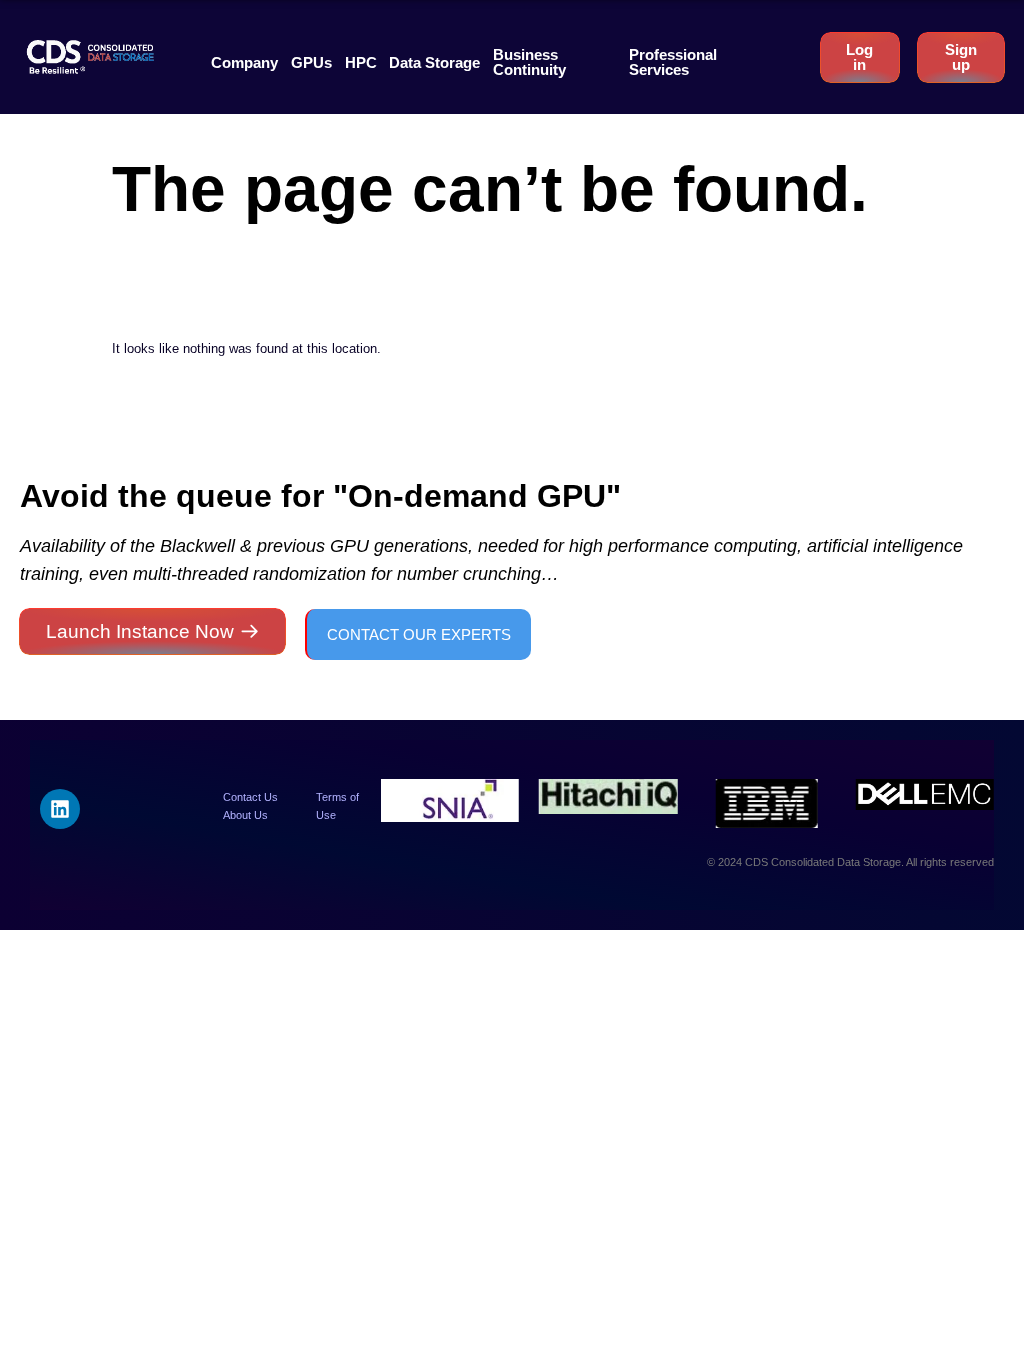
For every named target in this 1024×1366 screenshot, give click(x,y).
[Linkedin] (60, 809)
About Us (245, 815)
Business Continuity (529, 62)
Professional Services (673, 62)
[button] (244, 62)
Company (244, 62)
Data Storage (434, 62)
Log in (859, 57)
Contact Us (250, 797)
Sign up (961, 57)
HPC (361, 62)
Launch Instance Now (140, 631)
